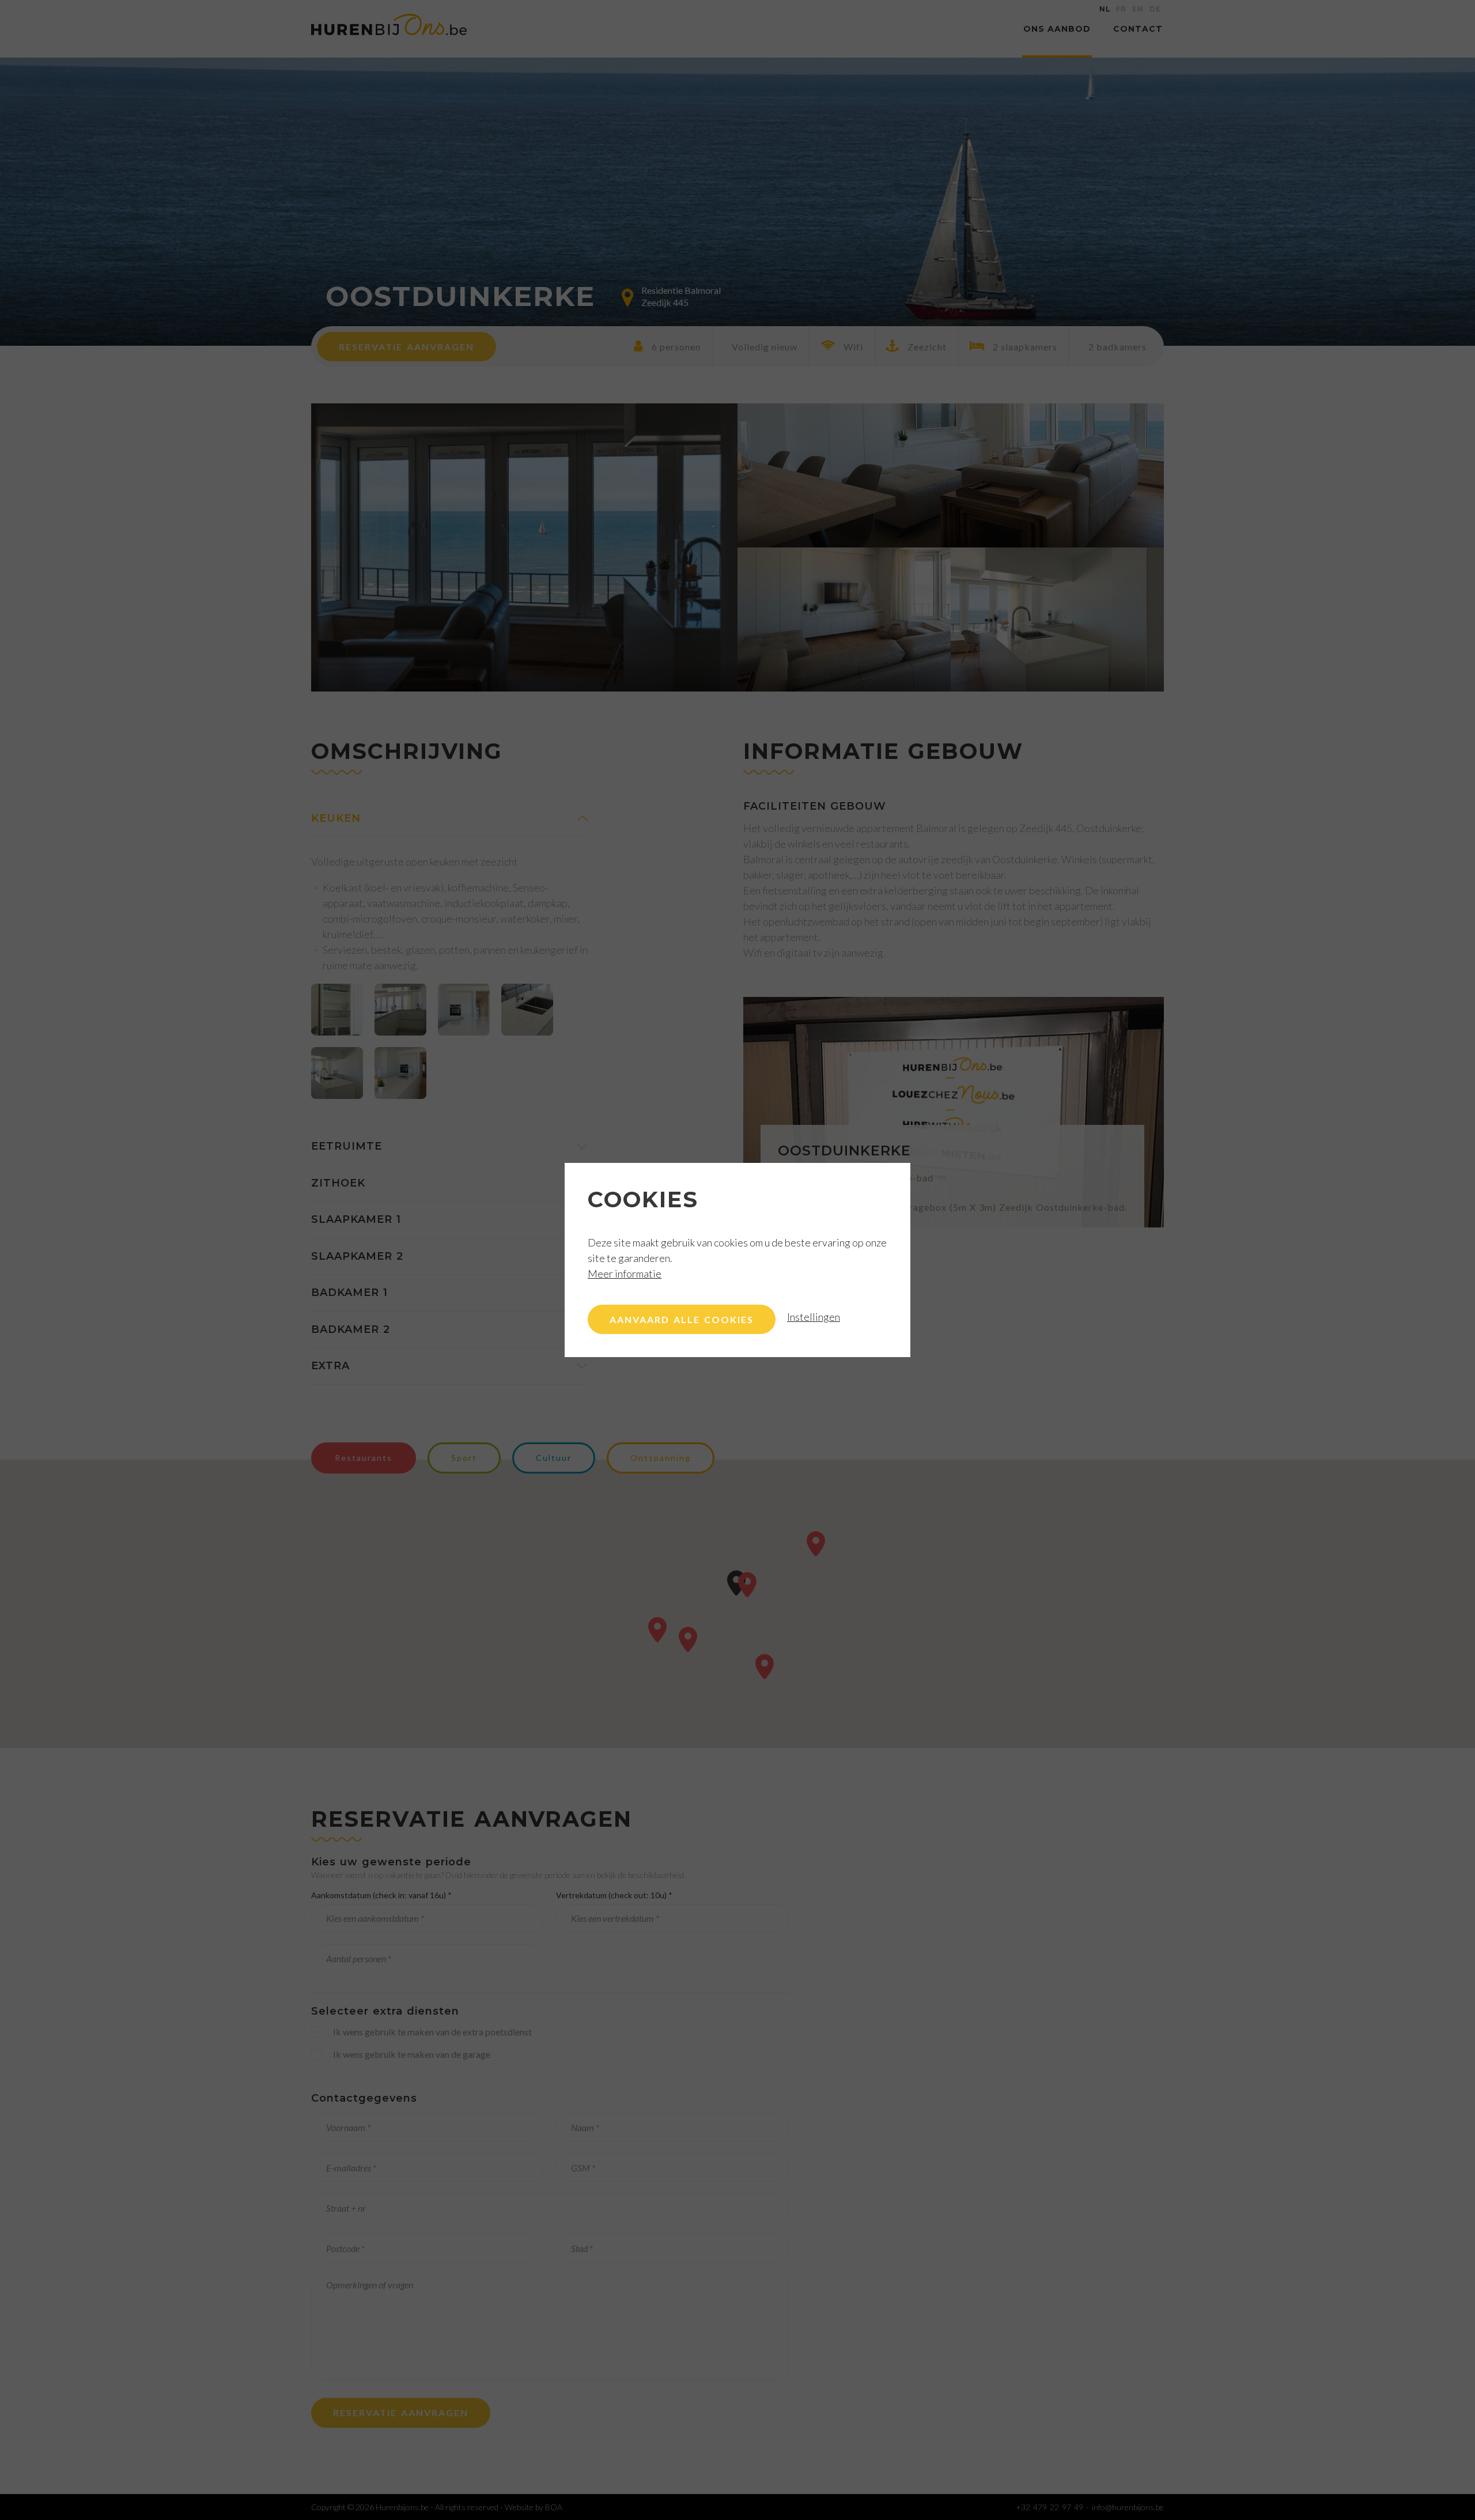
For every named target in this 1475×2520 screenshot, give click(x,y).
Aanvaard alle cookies (682, 1319)
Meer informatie (625, 1274)
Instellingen (814, 1317)
